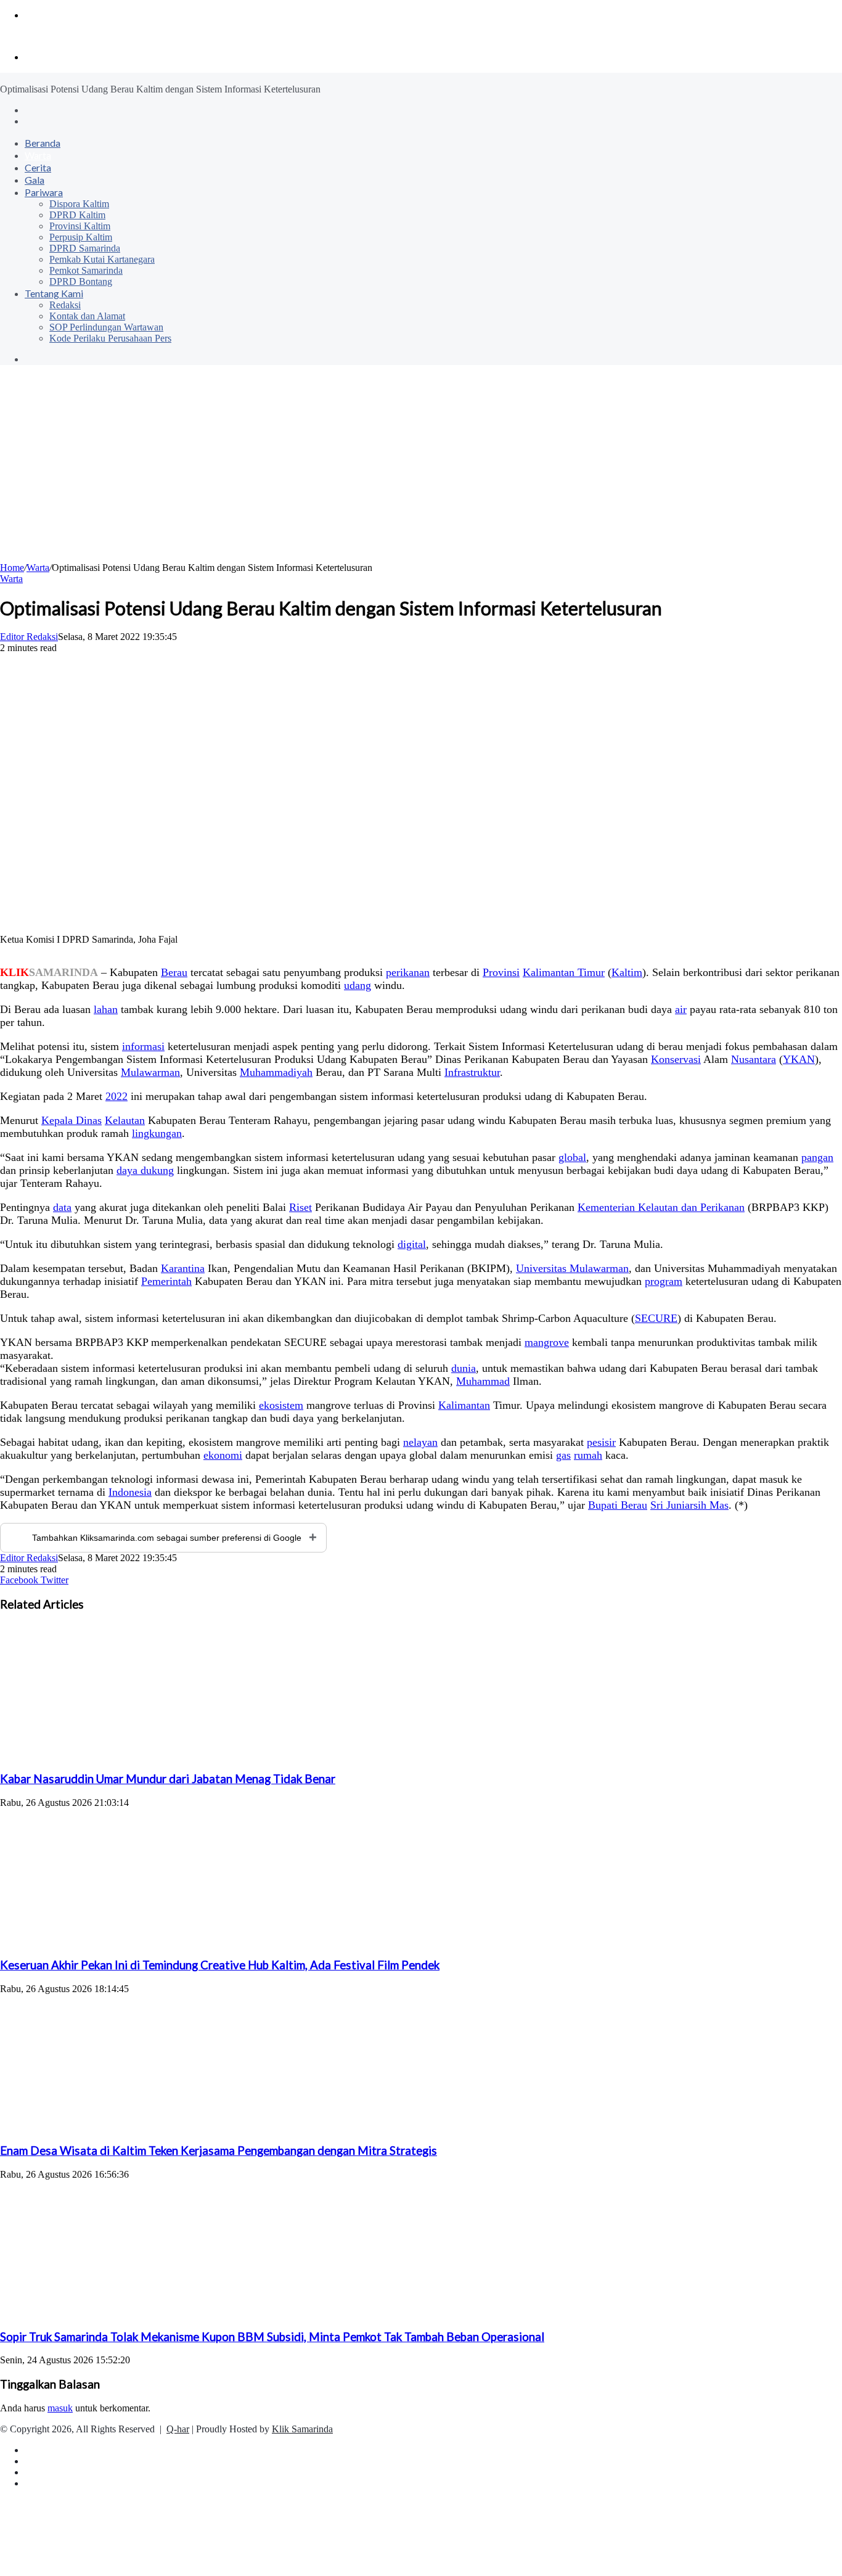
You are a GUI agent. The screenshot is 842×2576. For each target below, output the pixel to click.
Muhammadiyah (276, 1072)
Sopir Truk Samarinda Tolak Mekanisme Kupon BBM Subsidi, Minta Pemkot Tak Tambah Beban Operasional (272, 2337)
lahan (106, 1009)
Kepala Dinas (72, 1120)
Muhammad (483, 1381)
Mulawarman (150, 1072)
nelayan (420, 1442)
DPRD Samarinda (85, 248)
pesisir (601, 1442)
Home (12, 568)
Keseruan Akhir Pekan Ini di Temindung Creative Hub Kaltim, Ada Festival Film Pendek (220, 1965)
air (681, 1009)
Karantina (183, 1268)
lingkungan (157, 1133)
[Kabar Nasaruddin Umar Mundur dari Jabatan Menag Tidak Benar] (120, 1755)
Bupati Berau (618, 1505)
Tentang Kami (54, 293)
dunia (464, 1368)
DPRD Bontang (81, 281)
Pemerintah (166, 1281)
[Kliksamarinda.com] (43, 36)
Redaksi (65, 305)
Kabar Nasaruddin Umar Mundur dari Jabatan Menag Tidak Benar (168, 1779)
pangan (817, 1157)
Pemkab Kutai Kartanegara (102, 259)
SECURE (656, 1318)
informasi (143, 1046)
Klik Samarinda (302, 2429)
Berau (174, 972)
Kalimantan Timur (564, 972)
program (664, 1281)
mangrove (547, 1342)
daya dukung (145, 1170)
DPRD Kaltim (77, 215)
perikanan (408, 972)
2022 (116, 1096)
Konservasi (676, 1059)
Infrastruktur (472, 1072)
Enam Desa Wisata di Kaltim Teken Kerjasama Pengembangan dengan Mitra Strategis (219, 2151)
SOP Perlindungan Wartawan (106, 327)
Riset (300, 1207)
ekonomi (223, 1455)
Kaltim (627, 972)
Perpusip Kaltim (81, 237)
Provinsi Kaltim (80, 226)
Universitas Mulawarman (572, 1268)
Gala (35, 180)
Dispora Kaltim (79, 204)
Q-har (178, 2429)
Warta (38, 155)
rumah (588, 1455)
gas (563, 1455)
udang (358, 985)
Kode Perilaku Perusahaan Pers (110, 338)
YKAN (799, 1059)
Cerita (38, 167)
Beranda (43, 143)
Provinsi (501, 972)
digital (412, 1244)
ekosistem (281, 1405)
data (62, 1207)
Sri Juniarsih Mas (689, 1505)
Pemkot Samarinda (86, 270)
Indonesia (130, 1492)
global (572, 1157)
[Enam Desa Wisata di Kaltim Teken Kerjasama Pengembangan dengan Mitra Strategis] (120, 2127)
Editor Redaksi (29, 637)
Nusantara (754, 1059)
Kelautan (125, 1120)
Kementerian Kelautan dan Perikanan (661, 1207)
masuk (60, 2408)
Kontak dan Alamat (87, 316)
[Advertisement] (421, 470)
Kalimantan (464, 1405)
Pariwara (44, 192)
